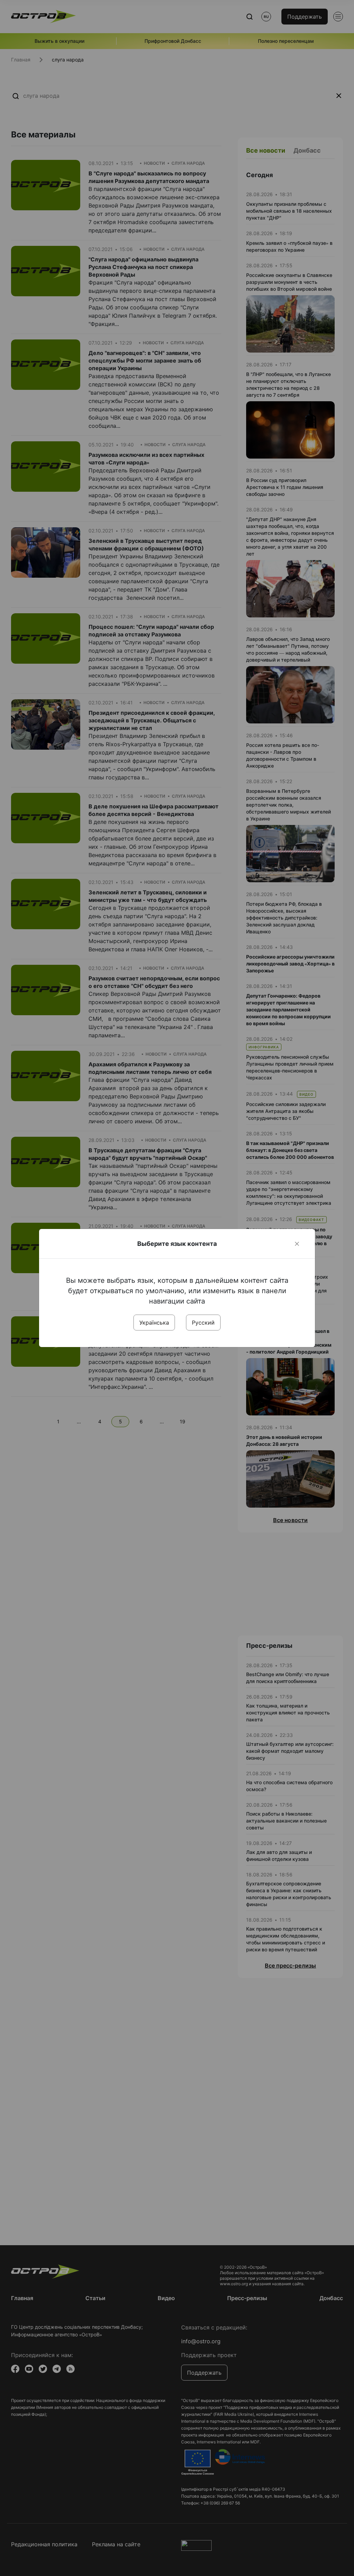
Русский (203, 1323)
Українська (154, 1323)
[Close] (297, 1244)
